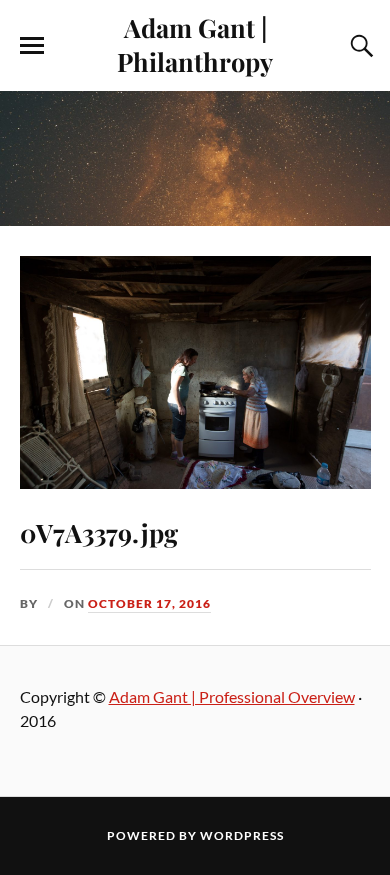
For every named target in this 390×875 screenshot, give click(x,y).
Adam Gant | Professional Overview (232, 696)
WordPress (242, 835)
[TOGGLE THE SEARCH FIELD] (359, 46)
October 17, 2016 (149, 603)
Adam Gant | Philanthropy (195, 44)
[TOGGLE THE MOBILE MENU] (32, 46)
